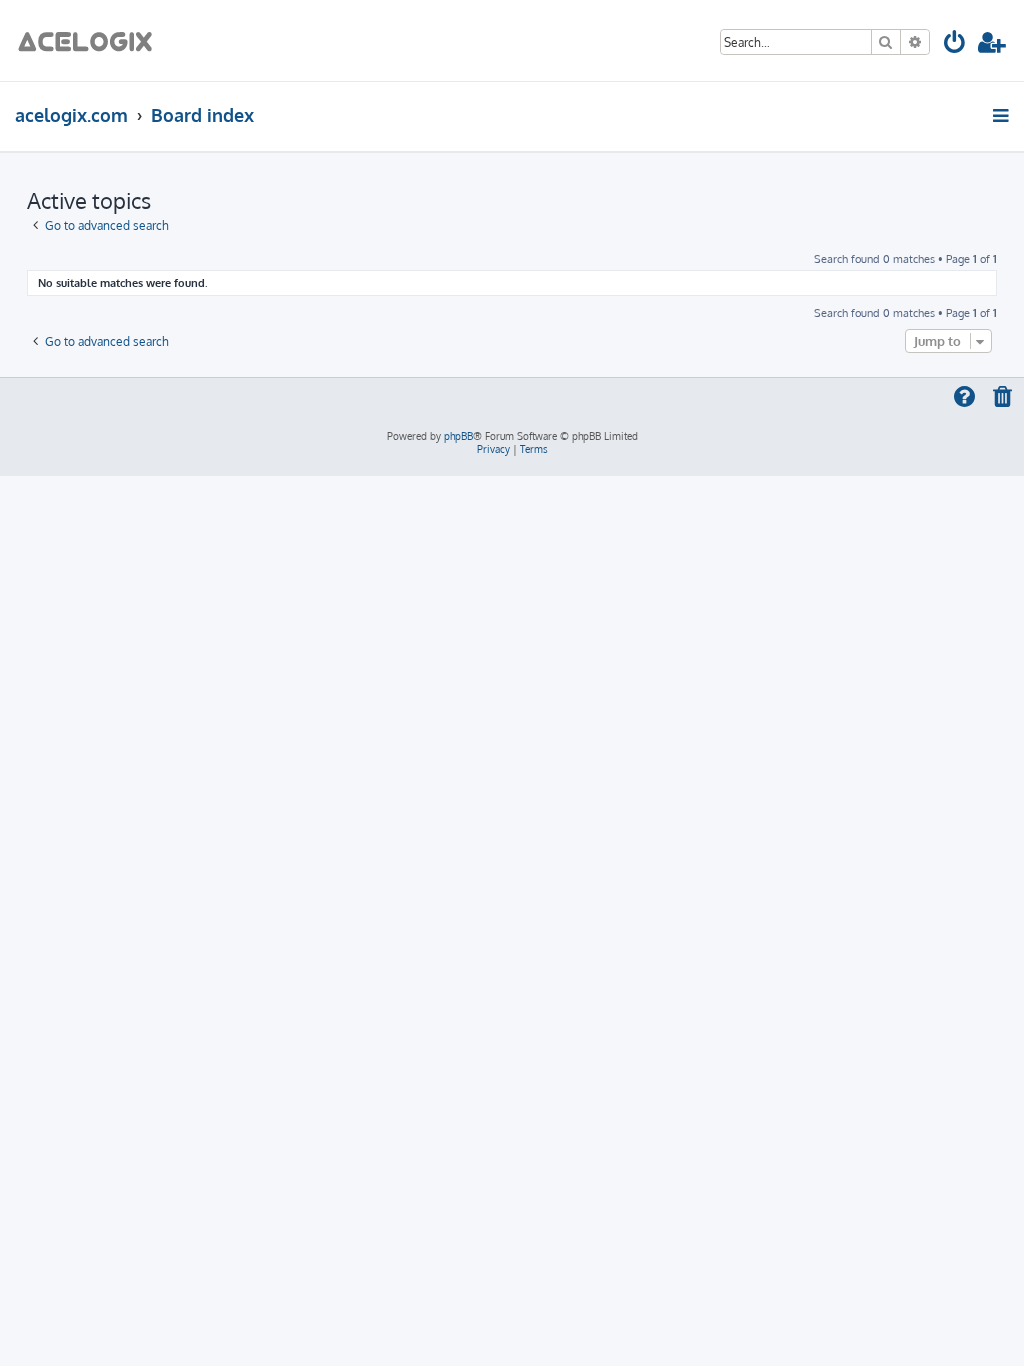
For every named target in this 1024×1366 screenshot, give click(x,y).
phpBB (458, 436)
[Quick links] (1002, 115)
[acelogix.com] (91, 40)
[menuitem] (955, 45)
